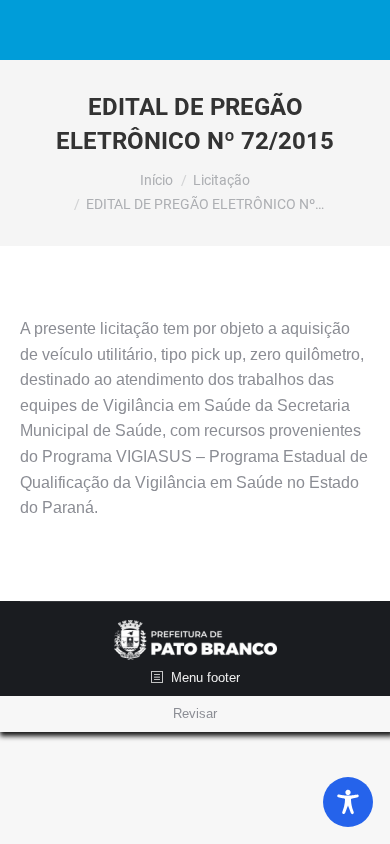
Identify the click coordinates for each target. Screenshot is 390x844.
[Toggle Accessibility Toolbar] (348, 802)
